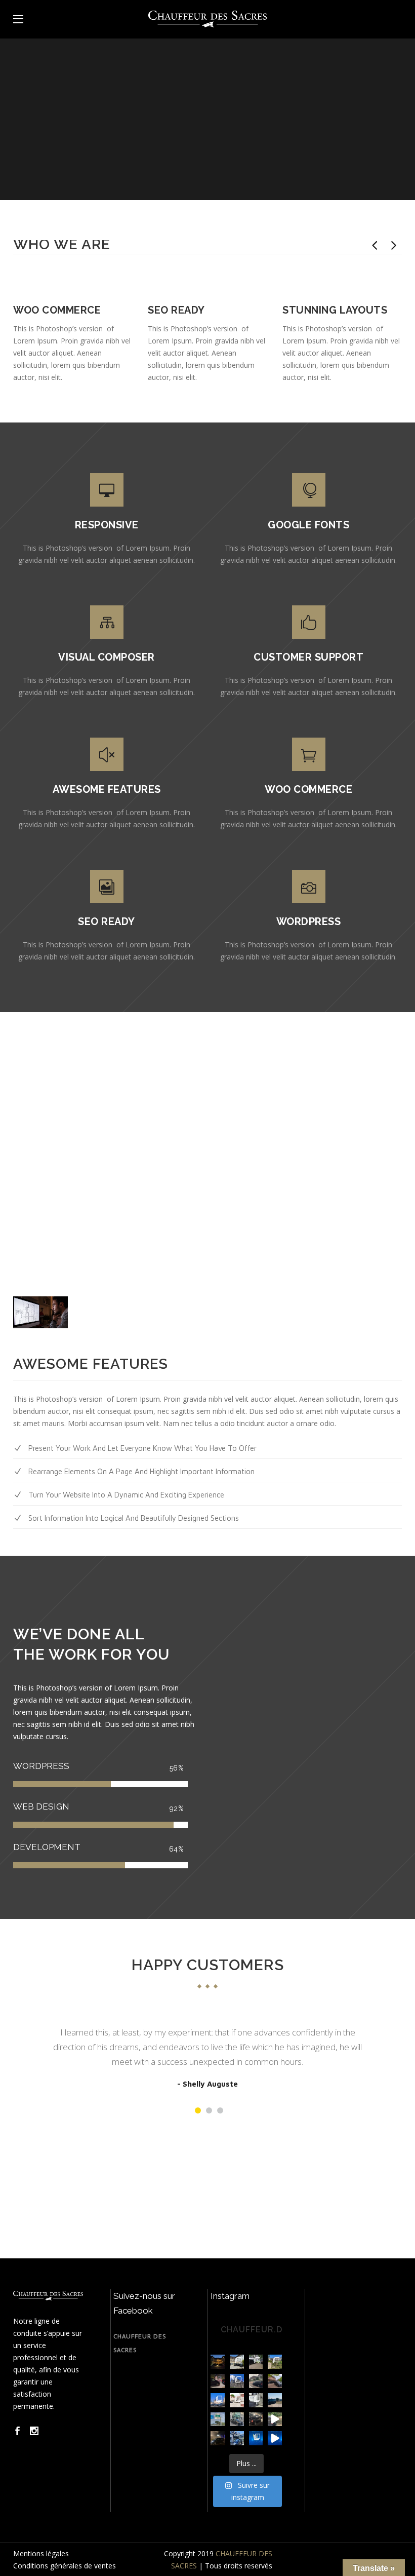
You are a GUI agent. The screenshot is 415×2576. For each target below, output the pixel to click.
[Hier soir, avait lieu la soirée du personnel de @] (256, 2438)
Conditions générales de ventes (65, 2566)
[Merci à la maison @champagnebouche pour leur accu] (237, 2362)
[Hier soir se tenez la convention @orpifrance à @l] (218, 2381)
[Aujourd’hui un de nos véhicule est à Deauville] (256, 2381)
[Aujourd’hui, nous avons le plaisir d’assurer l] (256, 2400)
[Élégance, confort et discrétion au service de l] (237, 2400)
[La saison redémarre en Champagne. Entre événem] (218, 2400)
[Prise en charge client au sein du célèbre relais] (275, 2381)
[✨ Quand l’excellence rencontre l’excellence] (237, 2438)
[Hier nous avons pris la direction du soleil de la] (218, 2419)
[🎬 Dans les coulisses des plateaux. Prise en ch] (256, 2419)
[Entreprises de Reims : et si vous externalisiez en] (275, 2400)
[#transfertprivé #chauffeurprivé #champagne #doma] (275, 2419)
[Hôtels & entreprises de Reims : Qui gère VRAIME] (237, 2419)
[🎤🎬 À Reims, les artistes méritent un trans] (218, 2438)
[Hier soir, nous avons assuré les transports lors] (275, 2438)
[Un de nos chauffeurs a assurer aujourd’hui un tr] (237, 2381)
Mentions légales (41, 2553)
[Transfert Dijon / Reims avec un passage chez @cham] (275, 2362)
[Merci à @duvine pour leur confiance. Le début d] (218, 2362)
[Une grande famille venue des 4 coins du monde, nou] (256, 2362)
